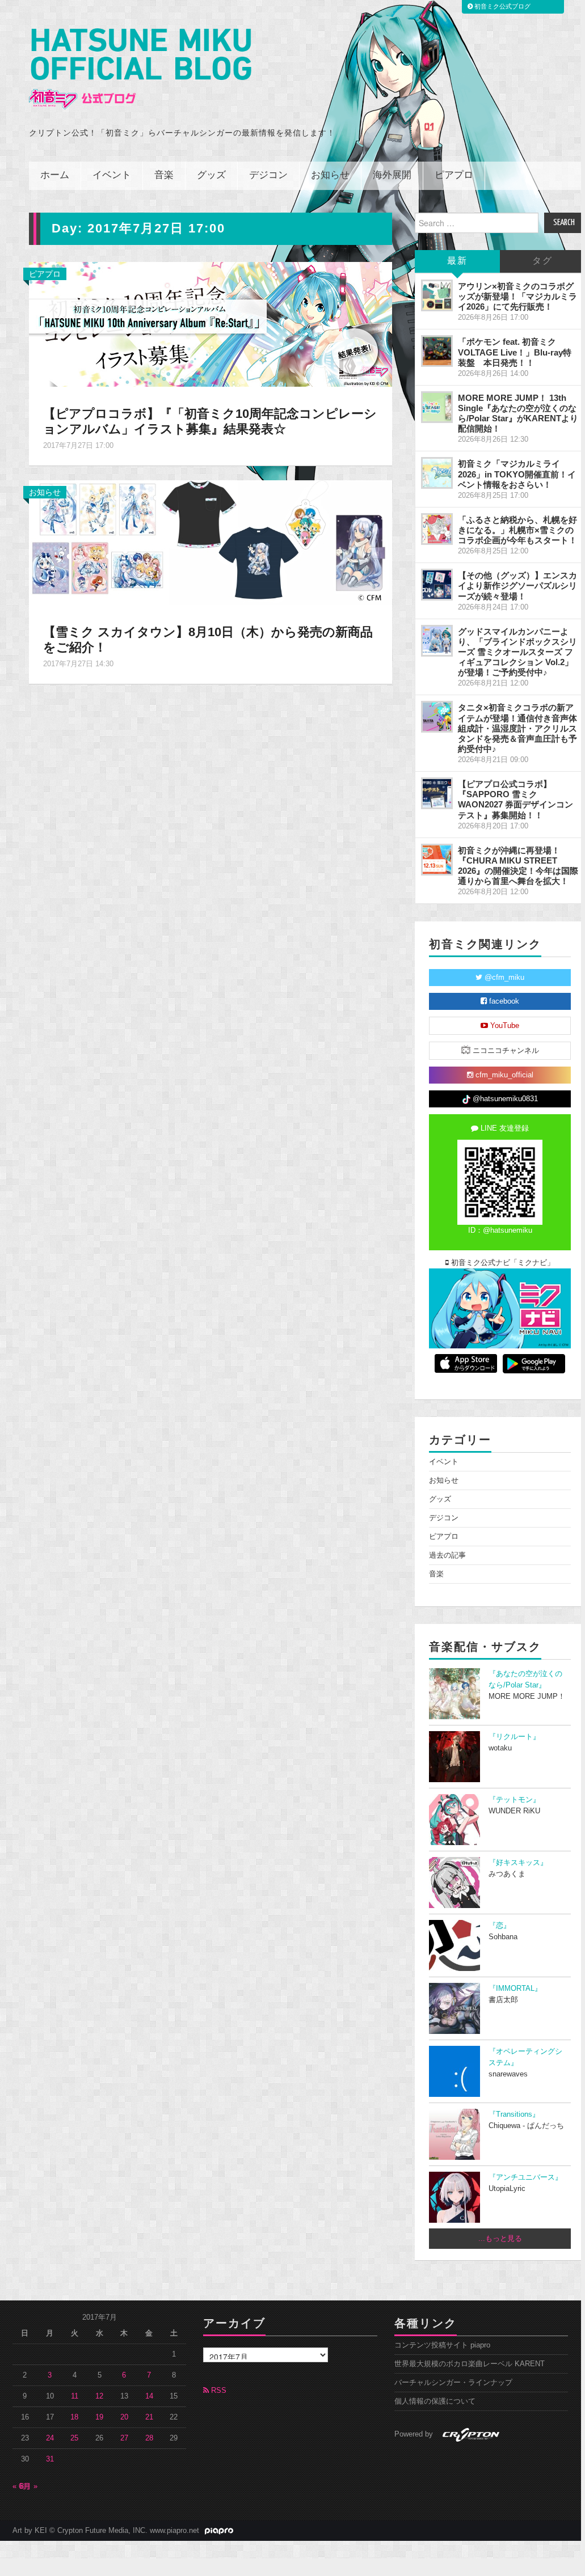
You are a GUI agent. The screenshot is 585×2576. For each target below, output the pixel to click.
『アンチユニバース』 (525, 2177)
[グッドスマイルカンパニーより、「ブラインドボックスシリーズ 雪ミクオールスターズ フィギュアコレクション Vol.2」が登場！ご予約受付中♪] (437, 641)
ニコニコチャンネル (505, 1051)
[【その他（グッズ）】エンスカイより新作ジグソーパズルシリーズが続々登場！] (437, 585)
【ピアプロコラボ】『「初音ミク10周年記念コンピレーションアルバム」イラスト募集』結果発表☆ (210, 421)
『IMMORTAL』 (515, 1989)
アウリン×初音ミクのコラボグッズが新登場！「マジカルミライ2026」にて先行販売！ (517, 296)
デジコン (268, 175)
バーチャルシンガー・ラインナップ (453, 2383)
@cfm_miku (503, 978)
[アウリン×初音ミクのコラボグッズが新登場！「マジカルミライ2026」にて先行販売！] (437, 295)
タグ (542, 261)
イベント (112, 175)
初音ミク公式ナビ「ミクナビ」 (502, 1263)
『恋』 (500, 1926)
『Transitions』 (514, 2114)
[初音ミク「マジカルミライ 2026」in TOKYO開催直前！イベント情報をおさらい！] (437, 473)
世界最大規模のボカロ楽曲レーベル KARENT (470, 2364)
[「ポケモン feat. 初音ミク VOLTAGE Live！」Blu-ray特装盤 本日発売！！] (437, 351)
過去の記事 (447, 1555)
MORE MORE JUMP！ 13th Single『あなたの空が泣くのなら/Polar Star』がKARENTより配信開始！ (518, 413)
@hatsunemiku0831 (504, 1099)
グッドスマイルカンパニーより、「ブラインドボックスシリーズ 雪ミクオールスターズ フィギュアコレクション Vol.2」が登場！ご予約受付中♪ (517, 652)
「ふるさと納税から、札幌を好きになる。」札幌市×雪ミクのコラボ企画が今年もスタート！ (517, 530)
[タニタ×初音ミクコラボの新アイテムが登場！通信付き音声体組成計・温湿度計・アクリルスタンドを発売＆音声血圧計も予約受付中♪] (437, 717)
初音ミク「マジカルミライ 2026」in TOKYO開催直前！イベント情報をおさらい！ (517, 474)
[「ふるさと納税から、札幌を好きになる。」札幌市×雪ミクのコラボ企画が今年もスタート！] (437, 529)
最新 (457, 261)
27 (124, 2438)
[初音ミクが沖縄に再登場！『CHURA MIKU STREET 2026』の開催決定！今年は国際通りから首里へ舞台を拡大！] (437, 860)
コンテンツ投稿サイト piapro (442, 2345)
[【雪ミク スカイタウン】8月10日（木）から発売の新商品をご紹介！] (211, 542)
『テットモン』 (514, 1800)
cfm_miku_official (503, 1075)
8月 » (29, 2486)
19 (99, 2417)
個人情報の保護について (435, 2401)
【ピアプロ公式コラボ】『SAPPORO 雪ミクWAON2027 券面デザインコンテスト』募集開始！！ (515, 799)
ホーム (55, 175)
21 (149, 2417)
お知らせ (330, 175)
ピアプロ (454, 175)
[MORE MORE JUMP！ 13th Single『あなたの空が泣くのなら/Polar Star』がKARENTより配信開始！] (437, 407)
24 (50, 2438)
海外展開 (392, 175)
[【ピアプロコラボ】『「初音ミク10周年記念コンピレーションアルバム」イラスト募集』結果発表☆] (211, 324)
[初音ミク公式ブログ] (140, 69)
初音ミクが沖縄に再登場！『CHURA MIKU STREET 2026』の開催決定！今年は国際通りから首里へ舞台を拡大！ (518, 866)
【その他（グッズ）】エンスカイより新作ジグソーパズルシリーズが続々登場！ (517, 585)
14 (149, 2396)
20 (124, 2417)
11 (75, 2396)
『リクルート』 (514, 1737)
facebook (503, 1001)
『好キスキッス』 (518, 1863)
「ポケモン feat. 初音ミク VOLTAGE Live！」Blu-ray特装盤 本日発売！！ (515, 352)
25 (74, 2438)
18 (74, 2417)
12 (99, 2396)
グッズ (211, 175)
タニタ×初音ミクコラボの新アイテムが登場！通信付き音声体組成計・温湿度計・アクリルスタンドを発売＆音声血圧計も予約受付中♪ (517, 728)
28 (149, 2438)
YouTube (504, 1026)
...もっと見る (500, 2239)
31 (50, 2459)
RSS (218, 2391)
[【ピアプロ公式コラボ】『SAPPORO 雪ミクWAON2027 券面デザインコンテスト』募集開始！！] (437, 793)
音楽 (164, 175)
